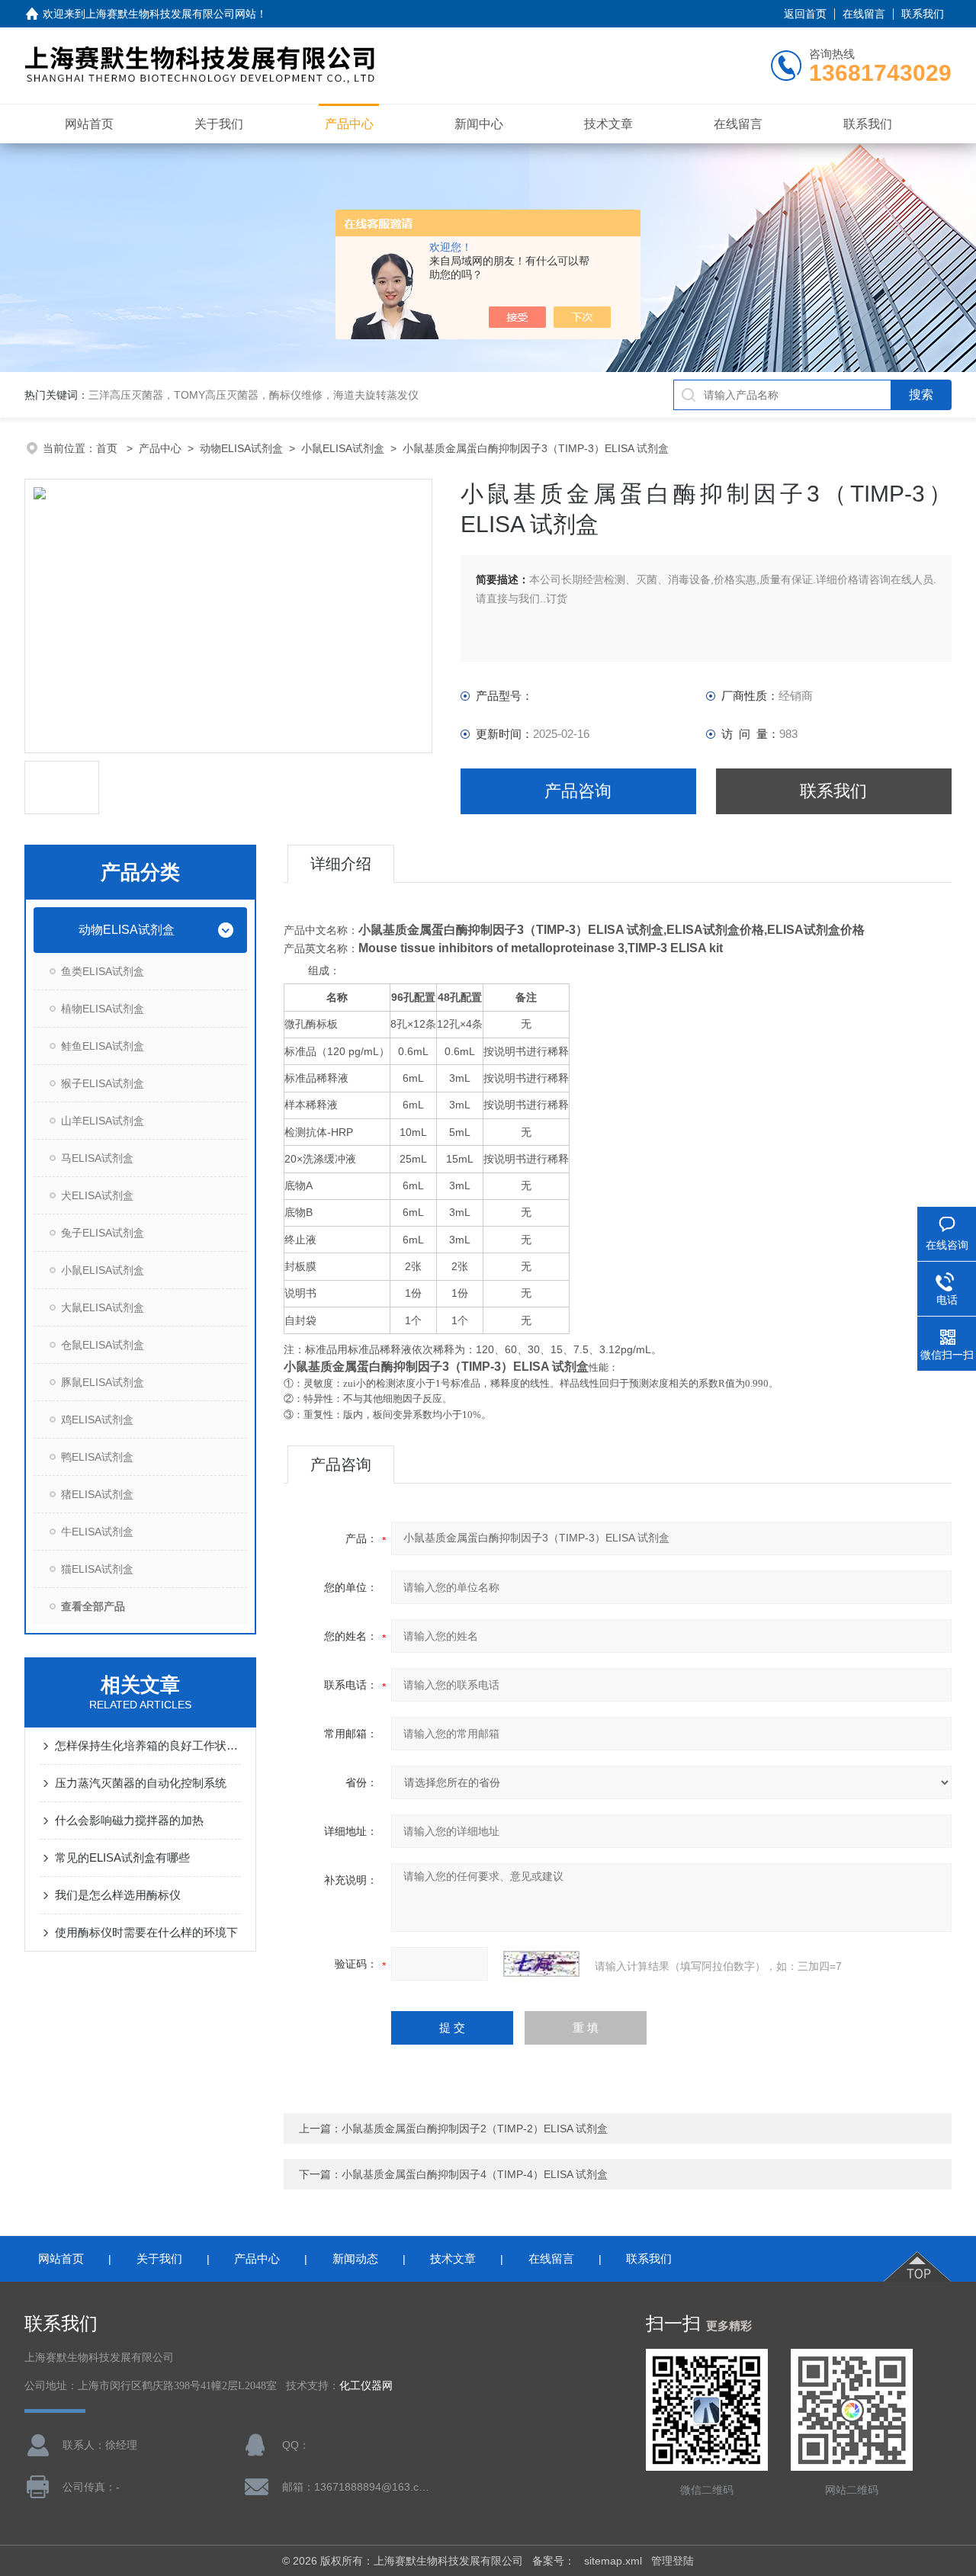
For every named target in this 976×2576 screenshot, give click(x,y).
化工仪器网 (366, 2386)
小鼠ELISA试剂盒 (343, 448)
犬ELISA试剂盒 (97, 1195)
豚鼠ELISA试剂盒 (103, 1382)
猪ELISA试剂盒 (97, 1494)
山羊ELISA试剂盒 (103, 1121)
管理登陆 (673, 2561)
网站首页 (89, 124)
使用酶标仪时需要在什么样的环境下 (146, 1932)
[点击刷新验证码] (541, 1964)
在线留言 (864, 14)
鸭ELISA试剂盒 (97, 1457)
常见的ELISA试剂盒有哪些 (122, 1857)
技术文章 (608, 124)
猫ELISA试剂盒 (97, 1569)
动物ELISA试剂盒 (241, 448)
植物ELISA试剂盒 (103, 1009)
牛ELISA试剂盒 (97, 1532)
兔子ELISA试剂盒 (103, 1233)
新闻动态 (355, 2258)
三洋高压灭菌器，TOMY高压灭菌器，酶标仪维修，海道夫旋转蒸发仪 (254, 395)
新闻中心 (479, 124)
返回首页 (805, 14)
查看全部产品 (93, 1606)
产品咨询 (578, 791)
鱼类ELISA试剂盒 (103, 971)
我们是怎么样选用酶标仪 (118, 1895)
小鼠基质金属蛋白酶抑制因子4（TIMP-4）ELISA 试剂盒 (475, 2174)
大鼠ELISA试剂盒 (103, 1307)
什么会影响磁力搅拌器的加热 (129, 1820)
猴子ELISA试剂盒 (103, 1083)
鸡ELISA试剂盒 (97, 1420)
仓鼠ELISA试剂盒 (103, 1345)
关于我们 (219, 124)
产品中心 (349, 124)
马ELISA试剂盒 (97, 1158)
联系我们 (923, 14)
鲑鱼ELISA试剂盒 (103, 1046)
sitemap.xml (613, 2561)
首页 (108, 448)
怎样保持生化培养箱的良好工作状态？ (148, 1745)
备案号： (554, 2561)
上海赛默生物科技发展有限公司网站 (171, 14)
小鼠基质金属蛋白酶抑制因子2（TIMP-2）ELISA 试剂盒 (475, 2128)
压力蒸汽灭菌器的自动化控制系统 (141, 1783)
